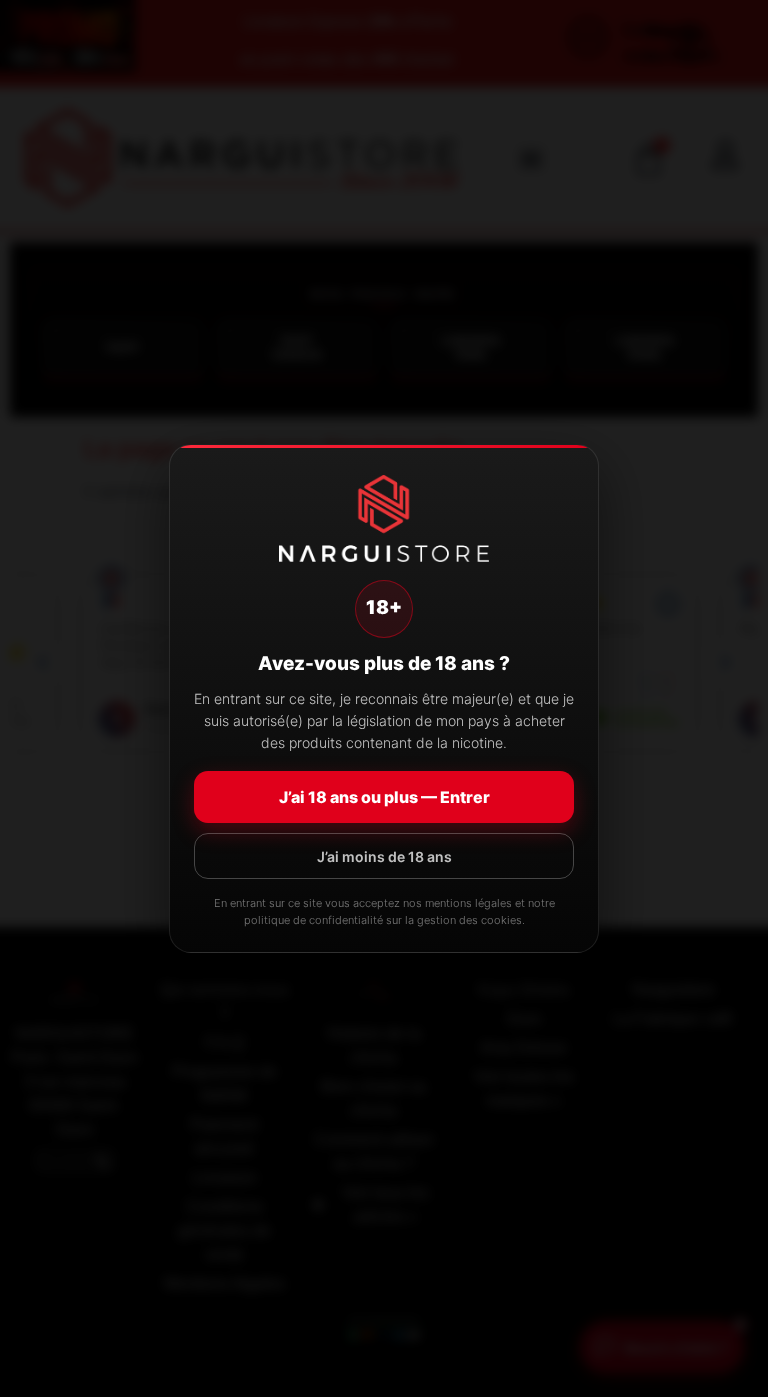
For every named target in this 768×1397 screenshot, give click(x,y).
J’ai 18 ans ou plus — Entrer (384, 797)
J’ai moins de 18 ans (384, 856)
